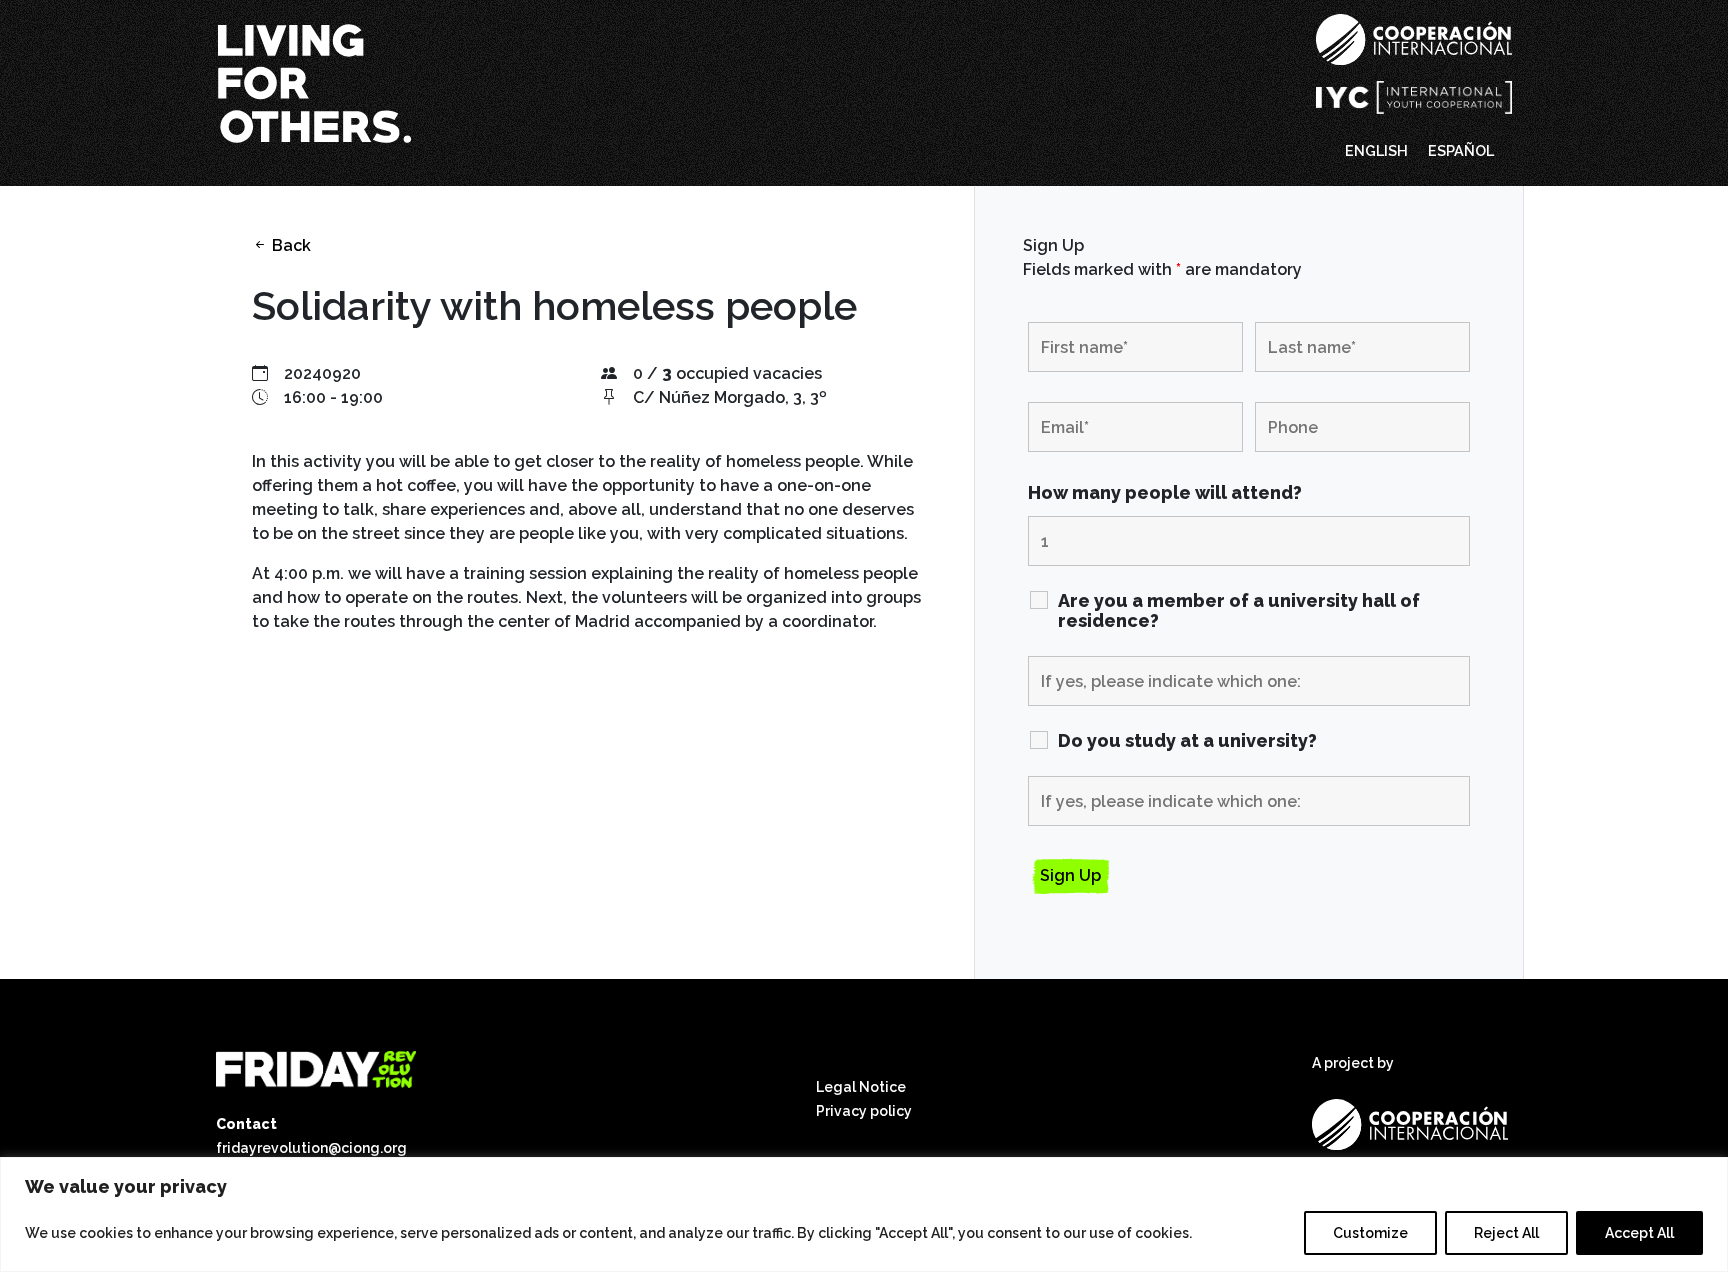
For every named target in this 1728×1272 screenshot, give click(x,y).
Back (289, 245)
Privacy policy (864, 1111)
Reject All (1506, 1233)
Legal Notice (861, 1087)
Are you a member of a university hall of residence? (1239, 611)
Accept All (1639, 1233)
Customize (1370, 1233)
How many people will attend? (1165, 493)
